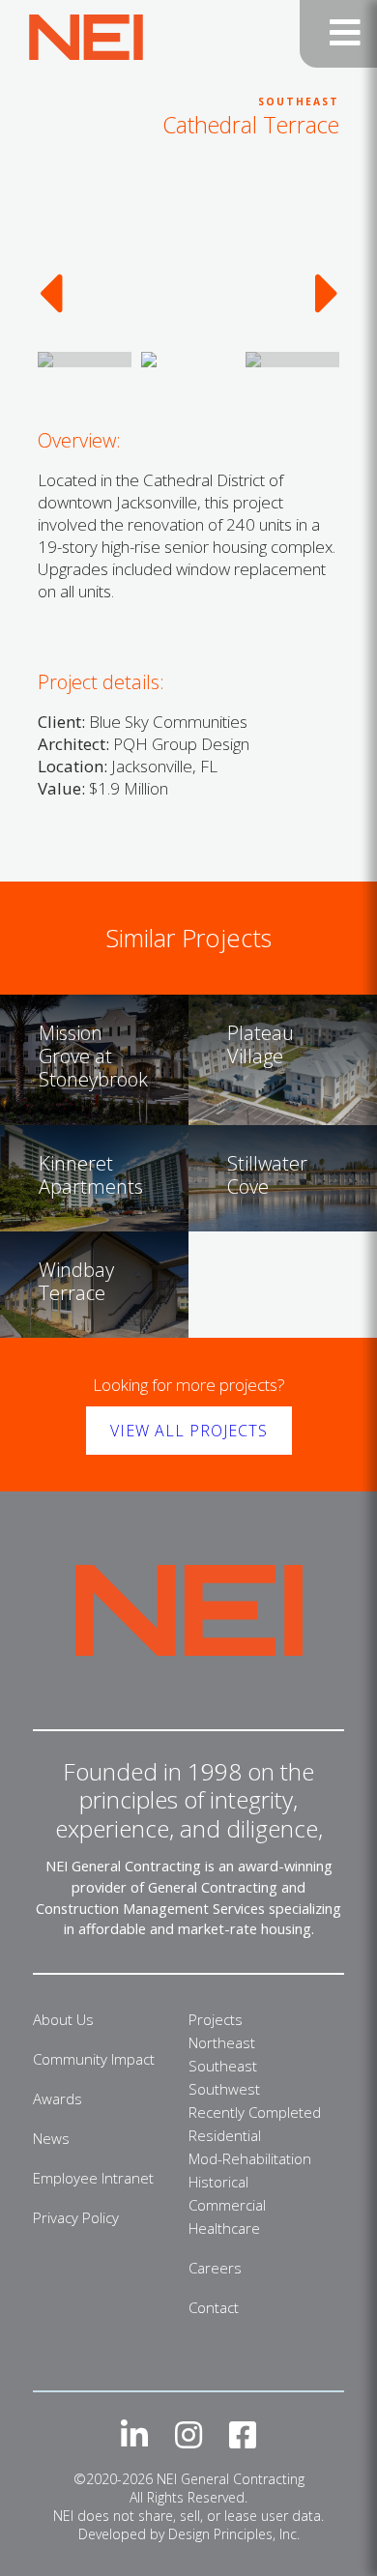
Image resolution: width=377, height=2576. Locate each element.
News (51, 2138)
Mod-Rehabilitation (250, 2158)
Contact (214, 2307)
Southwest (224, 2089)
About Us (63, 2019)
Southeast (223, 2066)
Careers (215, 2268)
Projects (216, 2019)
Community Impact (94, 2059)
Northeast (222, 2042)
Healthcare (224, 2228)
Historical (218, 2182)
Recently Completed (255, 2112)
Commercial (227, 2205)
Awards (58, 2098)
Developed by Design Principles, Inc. (189, 2534)
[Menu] (338, 34)
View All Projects (189, 1431)
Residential (225, 2135)
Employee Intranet (93, 2178)
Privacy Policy (76, 2217)
